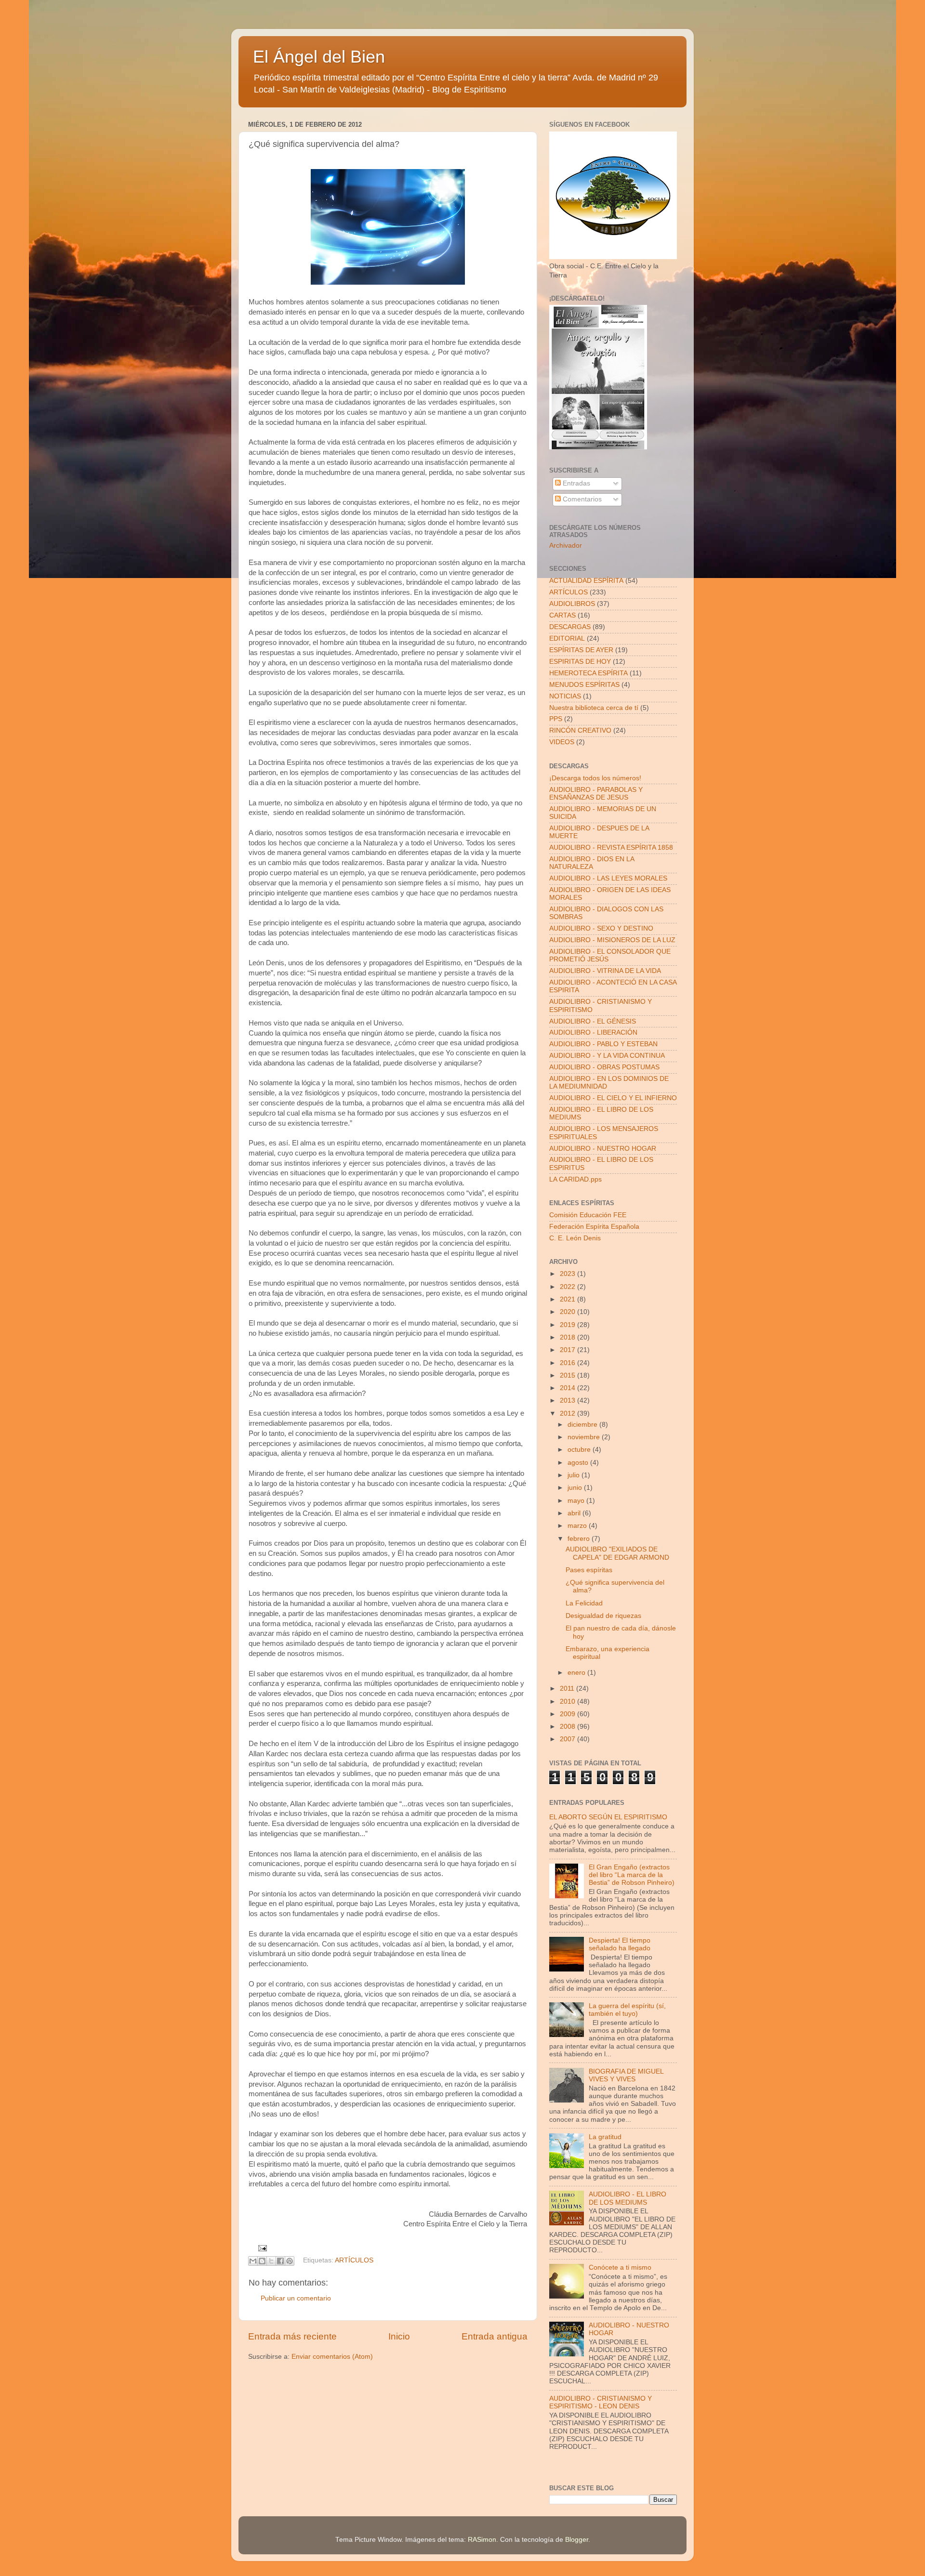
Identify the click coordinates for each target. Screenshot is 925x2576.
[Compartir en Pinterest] (290, 2261)
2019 (568, 1325)
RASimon (482, 2540)
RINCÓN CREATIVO (580, 730)
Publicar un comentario (296, 2298)
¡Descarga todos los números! (595, 778)
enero (577, 1673)
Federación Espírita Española (594, 1227)
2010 (568, 1702)
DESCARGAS (570, 627)
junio (576, 1488)
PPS (556, 719)
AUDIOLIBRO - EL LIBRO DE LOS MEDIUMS (628, 2198)
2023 (568, 1274)
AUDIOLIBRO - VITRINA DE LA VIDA (605, 971)
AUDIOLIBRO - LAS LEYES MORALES (608, 878)
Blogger (577, 2540)
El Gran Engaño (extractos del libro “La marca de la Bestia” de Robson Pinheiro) (632, 1875)
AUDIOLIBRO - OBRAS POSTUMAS (604, 1067)
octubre (580, 1450)
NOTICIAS (565, 696)
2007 (568, 1739)
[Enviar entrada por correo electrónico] (261, 2248)
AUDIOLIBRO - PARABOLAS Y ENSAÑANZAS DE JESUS (596, 794)
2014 (568, 1388)
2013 (568, 1400)
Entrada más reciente (292, 2336)
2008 (568, 1727)
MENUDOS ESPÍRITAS (584, 685)
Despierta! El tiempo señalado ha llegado (620, 1944)
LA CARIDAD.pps (575, 1179)
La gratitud (605, 2137)
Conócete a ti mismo (620, 2267)
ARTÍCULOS (354, 2261)
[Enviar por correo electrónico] (253, 2261)
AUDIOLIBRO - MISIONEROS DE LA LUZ (612, 940)
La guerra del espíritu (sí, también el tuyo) (627, 2010)
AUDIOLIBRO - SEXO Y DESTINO (601, 928)
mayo (577, 1501)
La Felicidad (584, 1603)
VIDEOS (562, 742)
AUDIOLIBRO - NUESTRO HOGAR (603, 1149)
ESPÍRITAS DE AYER (581, 650)
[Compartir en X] (271, 2261)
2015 (568, 1375)
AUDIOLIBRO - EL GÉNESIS (593, 1021)
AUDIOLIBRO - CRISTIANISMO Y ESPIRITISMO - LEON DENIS (601, 2402)
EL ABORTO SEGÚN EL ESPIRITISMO (608, 1817)
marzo (578, 1526)
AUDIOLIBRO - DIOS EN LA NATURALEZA (592, 863)
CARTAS (562, 615)
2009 (568, 1714)
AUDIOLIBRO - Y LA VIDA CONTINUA (607, 1056)
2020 (568, 1312)
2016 (568, 1363)
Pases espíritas (589, 1570)
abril (575, 1513)
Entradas (575, 483)
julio (575, 1475)
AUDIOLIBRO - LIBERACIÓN (593, 1032)
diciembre (583, 1425)
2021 (568, 1299)
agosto (579, 1463)
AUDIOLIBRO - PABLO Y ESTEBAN (603, 1044)
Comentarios (581, 499)
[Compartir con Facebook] (280, 2261)
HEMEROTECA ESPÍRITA (588, 673)
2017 (568, 1350)
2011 (568, 1689)
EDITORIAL (567, 638)
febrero (580, 1539)
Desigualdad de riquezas (603, 1616)
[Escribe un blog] (262, 2261)
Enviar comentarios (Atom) (332, 2357)
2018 (568, 1337)
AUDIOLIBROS (572, 604)
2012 (568, 1413)
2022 (568, 1287)
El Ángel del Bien (319, 57)
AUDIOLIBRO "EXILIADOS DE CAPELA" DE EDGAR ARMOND (617, 1553)
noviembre (585, 1437)
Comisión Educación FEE (588, 1215)
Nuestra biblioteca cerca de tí (594, 708)
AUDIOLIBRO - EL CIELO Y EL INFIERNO (613, 1098)
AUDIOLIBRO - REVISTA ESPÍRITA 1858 (611, 848)
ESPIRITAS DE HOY (580, 662)
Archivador (566, 545)
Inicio (399, 2336)
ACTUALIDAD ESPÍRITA (586, 581)
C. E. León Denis (575, 1238)
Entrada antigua (495, 2336)
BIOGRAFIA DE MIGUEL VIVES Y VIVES (626, 2075)
